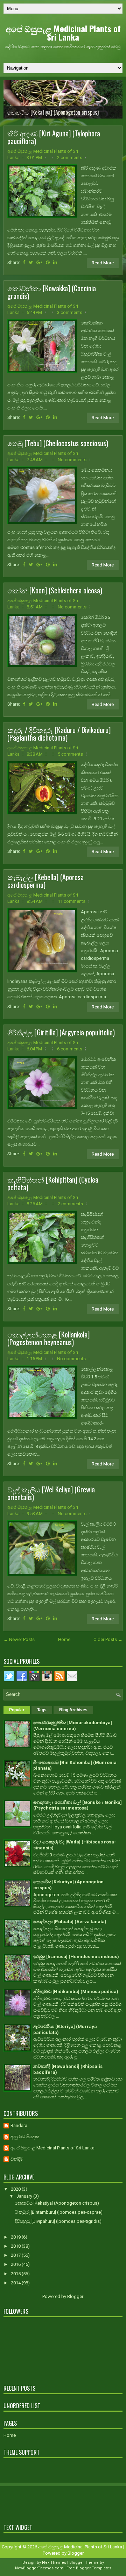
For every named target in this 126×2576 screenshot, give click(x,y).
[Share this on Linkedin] (55, 262)
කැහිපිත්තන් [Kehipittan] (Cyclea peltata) (53, 1183)
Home (64, 1639)
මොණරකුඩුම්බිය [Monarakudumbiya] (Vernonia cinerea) (73, 1726)
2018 (16, 2246)
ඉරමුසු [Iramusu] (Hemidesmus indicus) (76, 1957)
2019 (16, 2237)
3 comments (70, 312)
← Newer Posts (19, 1639)
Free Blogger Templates (89, 2568)
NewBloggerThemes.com (39, 2568)
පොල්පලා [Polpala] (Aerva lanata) (70, 1922)
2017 (16, 2255)
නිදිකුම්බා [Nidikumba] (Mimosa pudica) (76, 1992)
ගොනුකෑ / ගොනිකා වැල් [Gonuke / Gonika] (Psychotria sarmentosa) (78, 1805)
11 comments (72, 901)
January (25, 2196)
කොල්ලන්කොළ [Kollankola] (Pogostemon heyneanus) (48, 1338)
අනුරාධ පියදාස (25, 2137)
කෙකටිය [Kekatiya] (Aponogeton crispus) (53, 112)
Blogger (75, 2296)
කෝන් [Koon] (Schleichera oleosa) (55, 590)
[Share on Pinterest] (48, 262)
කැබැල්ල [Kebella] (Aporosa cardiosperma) (45, 881)
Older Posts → (108, 1639)
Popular (17, 1710)
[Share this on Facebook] (24, 262)
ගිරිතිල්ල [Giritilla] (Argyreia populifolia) (61, 1032)
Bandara (19, 2125)
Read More (103, 263)
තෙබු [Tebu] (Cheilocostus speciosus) (58, 443)
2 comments (70, 158)
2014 (16, 2283)
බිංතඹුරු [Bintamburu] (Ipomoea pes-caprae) (59, 2212)
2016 (16, 2264)
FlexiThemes (54, 2563)
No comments (72, 460)
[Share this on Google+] (39, 262)
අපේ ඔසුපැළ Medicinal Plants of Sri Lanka (63, 33)
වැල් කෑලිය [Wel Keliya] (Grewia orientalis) (51, 1493)
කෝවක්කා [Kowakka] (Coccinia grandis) (52, 292)
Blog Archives (73, 1710)
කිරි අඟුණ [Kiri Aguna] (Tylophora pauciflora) (54, 137)
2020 (16, 2189)
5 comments (70, 754)
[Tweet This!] (31, 262)
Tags (42, 1710)
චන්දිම (17, 2159)
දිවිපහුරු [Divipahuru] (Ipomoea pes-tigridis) (58, 2221)
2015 (16, 2274)
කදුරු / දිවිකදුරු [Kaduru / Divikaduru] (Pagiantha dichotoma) (59, 734)
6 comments (70, 1049)
